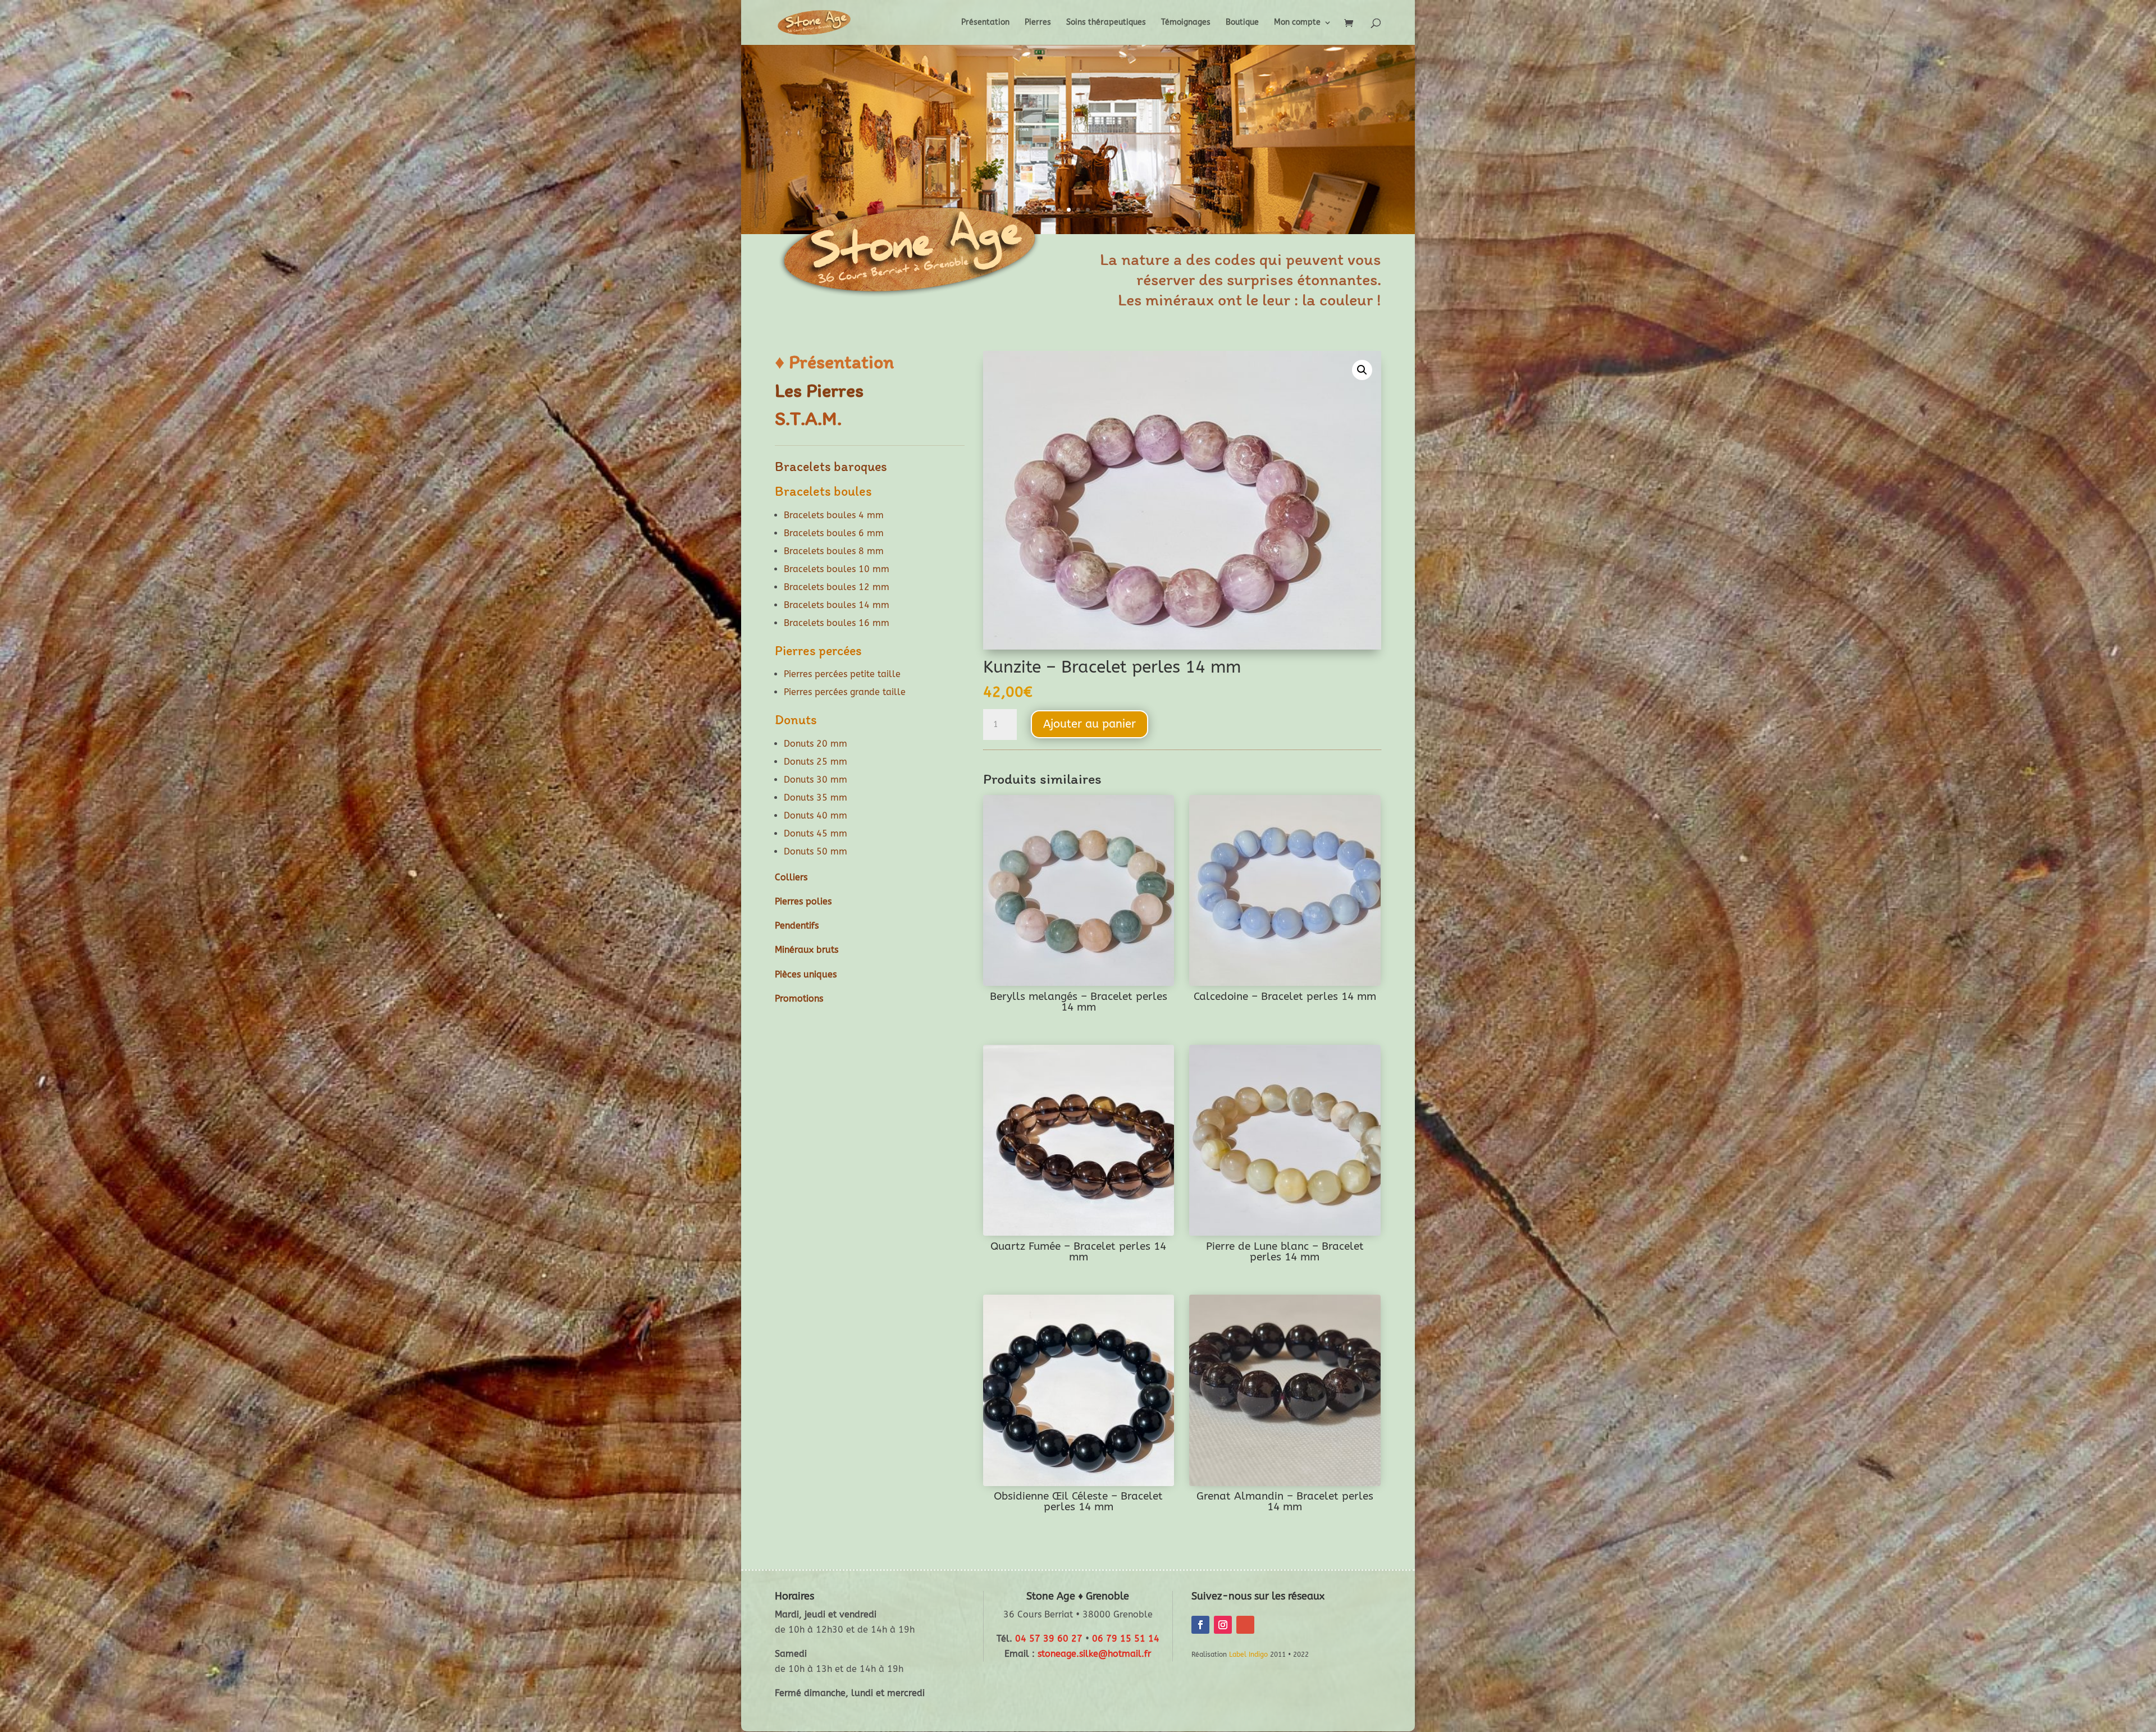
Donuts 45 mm (816, 833)
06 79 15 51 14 (1126, 1639)
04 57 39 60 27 (1049, 1639)
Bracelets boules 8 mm (834, 551)
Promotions (799, 998)
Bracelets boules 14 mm (837, 605)
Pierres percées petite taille (842, 674)
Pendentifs (797, 926)
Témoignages (1186, 23)
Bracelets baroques (831, 466)
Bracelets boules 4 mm (834, 515)
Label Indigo (1248, 1655)
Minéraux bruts (807, 950)
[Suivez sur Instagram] (1223, 1625)
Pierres (1038, 23)
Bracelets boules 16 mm (837, 623)
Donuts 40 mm (816, 815)
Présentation (985, 23)
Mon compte (1297, 23)
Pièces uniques (806, 974)
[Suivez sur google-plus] (1245, 1625)
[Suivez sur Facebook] (1200, 1625)
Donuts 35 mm (816, 798)
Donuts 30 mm (816, 780)
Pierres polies (803, 901)
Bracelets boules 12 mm (837, 587)
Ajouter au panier (1090, 724)
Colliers (791, 877)
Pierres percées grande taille (845, 692)
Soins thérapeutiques (1106, 23)
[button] (1362, 370)
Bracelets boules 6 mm (834, 533)
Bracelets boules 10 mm (837, 569)
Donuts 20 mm (816, 744)
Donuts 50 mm (816, 851)
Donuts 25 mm (816, 762)
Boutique (1242, 23)
